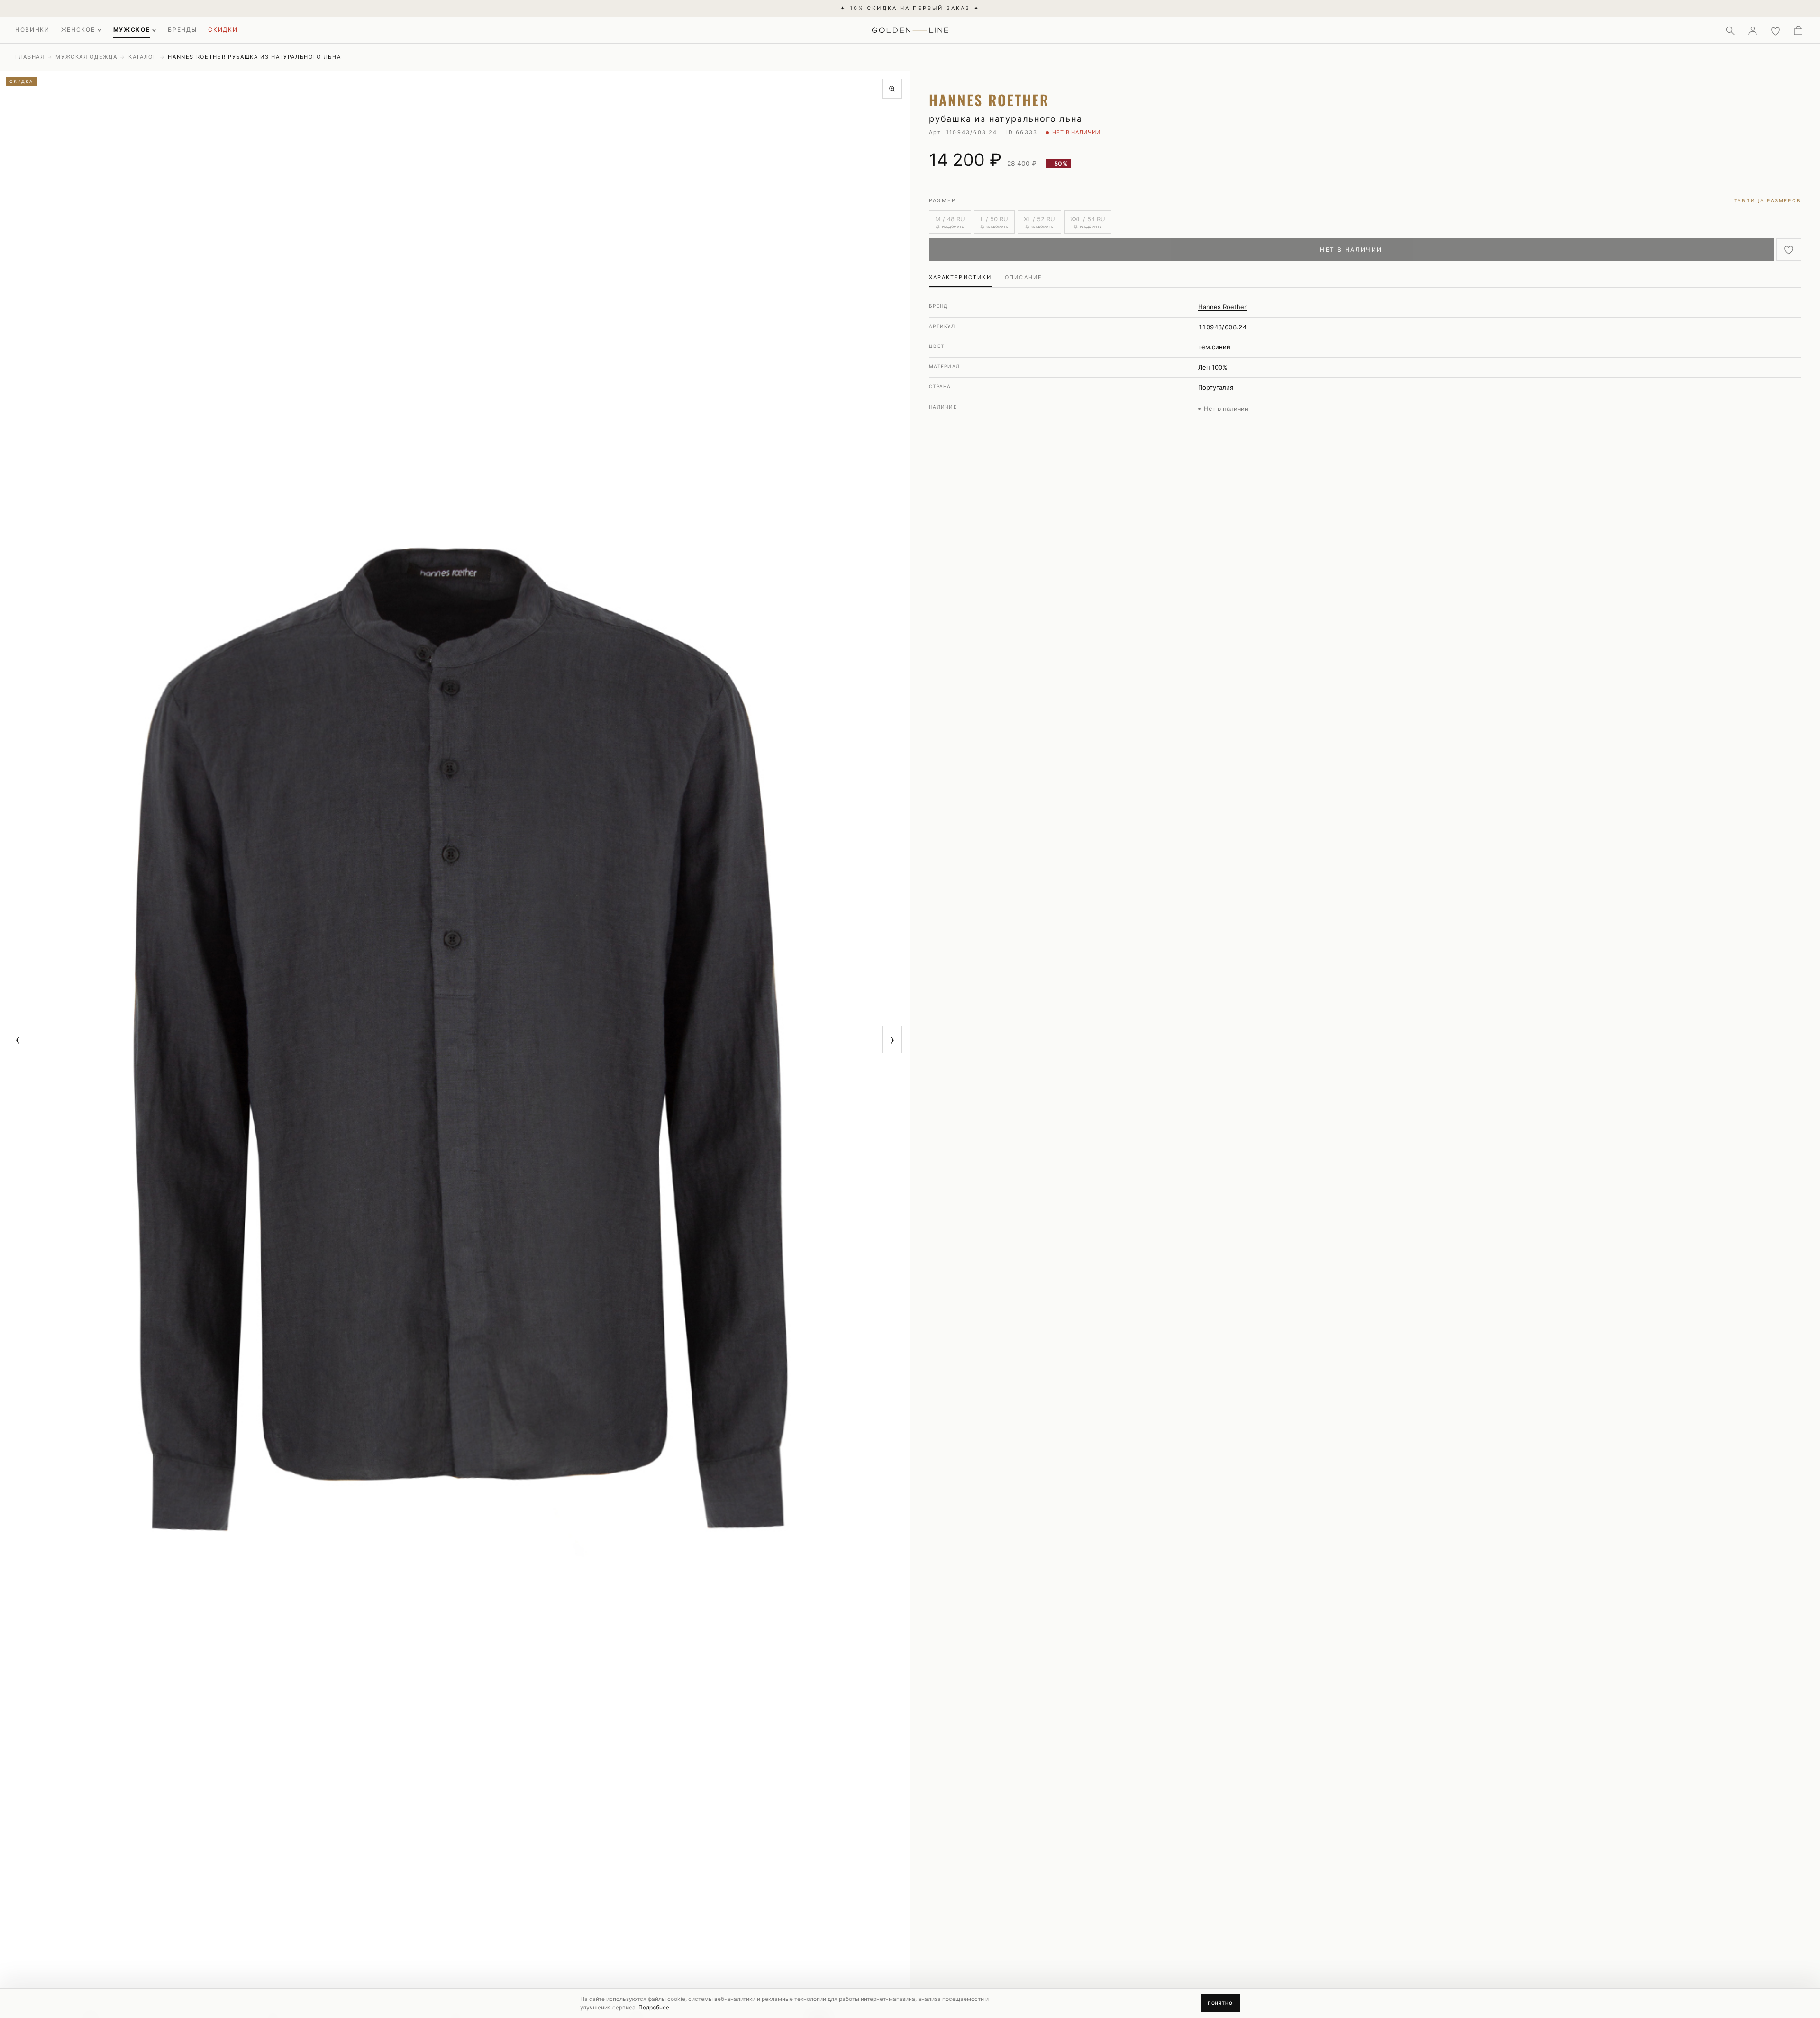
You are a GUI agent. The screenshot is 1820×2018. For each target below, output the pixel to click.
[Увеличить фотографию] (892, 89)
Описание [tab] (1024, 277)
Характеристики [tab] (960, 277)
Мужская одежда (86, 57)
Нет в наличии (1351, 250)
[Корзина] (1798, 30)
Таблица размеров (1768, 200)
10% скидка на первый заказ (910, 8)
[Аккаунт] (1753, 30)
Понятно (1220, 2003)
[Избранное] (1775, 30)
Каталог (143, 57)
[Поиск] (1730, 30)
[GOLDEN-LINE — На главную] (910, 28)
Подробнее (654, 2007)
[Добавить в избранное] (1789, 250)
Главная (30, 57)
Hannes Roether (1222, 307)
